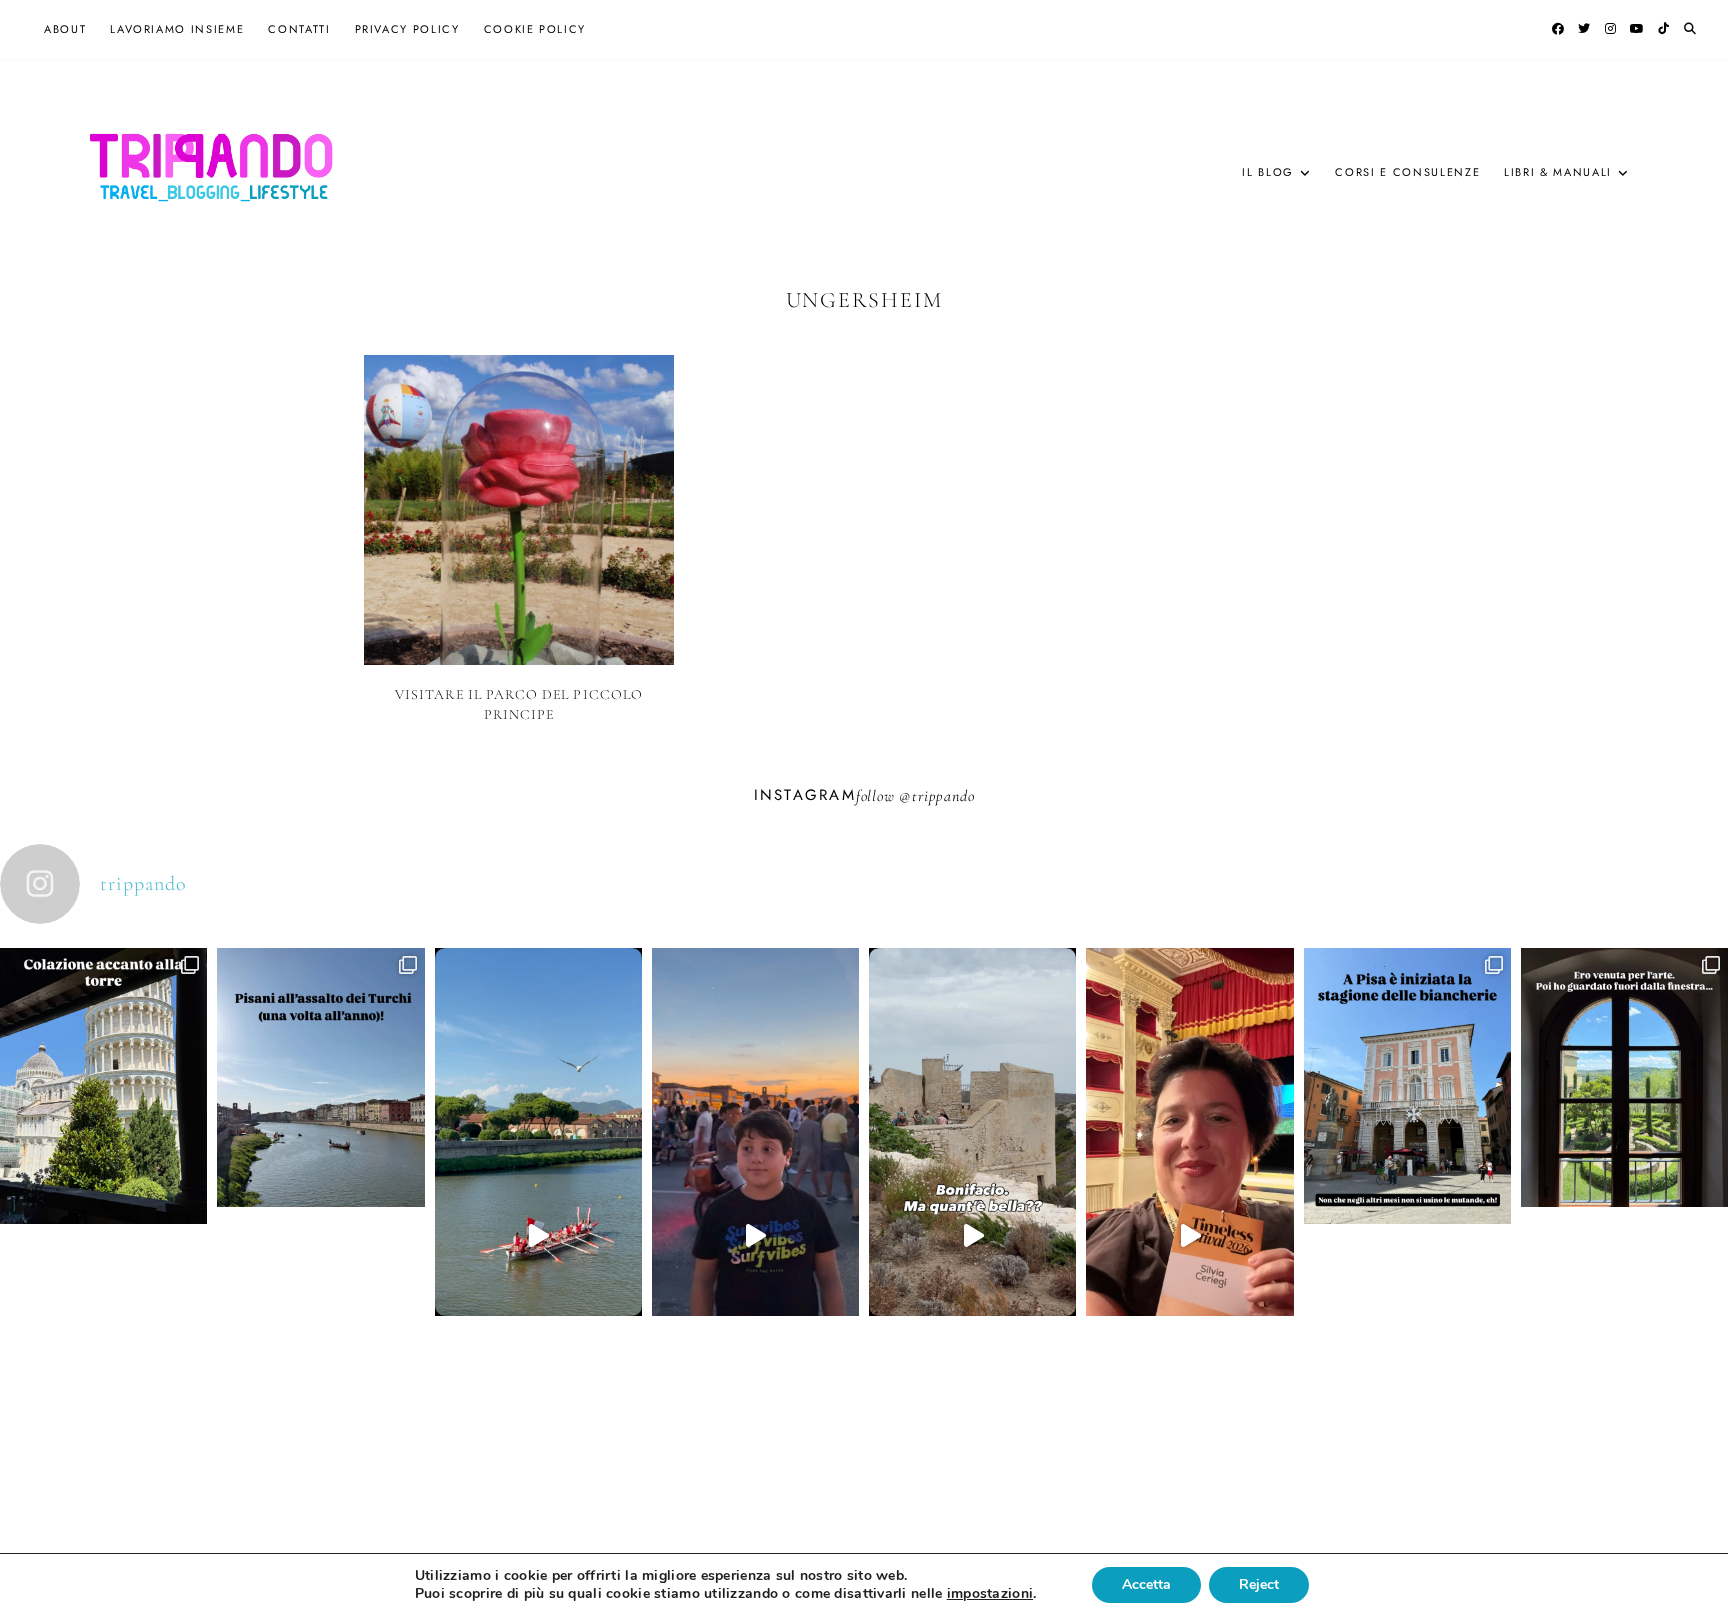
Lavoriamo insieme (177, 29)
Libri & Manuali (1558, 172)
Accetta (1146, 1584)
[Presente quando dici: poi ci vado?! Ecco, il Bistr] (103, 1189)
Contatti (299, 29)
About (65, 29)
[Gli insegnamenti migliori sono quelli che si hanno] (1189, 1235)
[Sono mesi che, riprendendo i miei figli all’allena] (538, 1236)
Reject (1259, 1584)
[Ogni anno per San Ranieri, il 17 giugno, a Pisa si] (320, 1181)
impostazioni (990, 1594)
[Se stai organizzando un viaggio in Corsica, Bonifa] (972, 1236)
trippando (943, 796)
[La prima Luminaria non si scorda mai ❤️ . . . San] (755, 1235)
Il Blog (1268, 172)
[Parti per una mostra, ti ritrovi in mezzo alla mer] (1624, 1181)
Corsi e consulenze (1407, 172)
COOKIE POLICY (535, 29)
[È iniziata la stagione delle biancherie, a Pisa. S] (1407, 1189)
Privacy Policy (407, 29)
